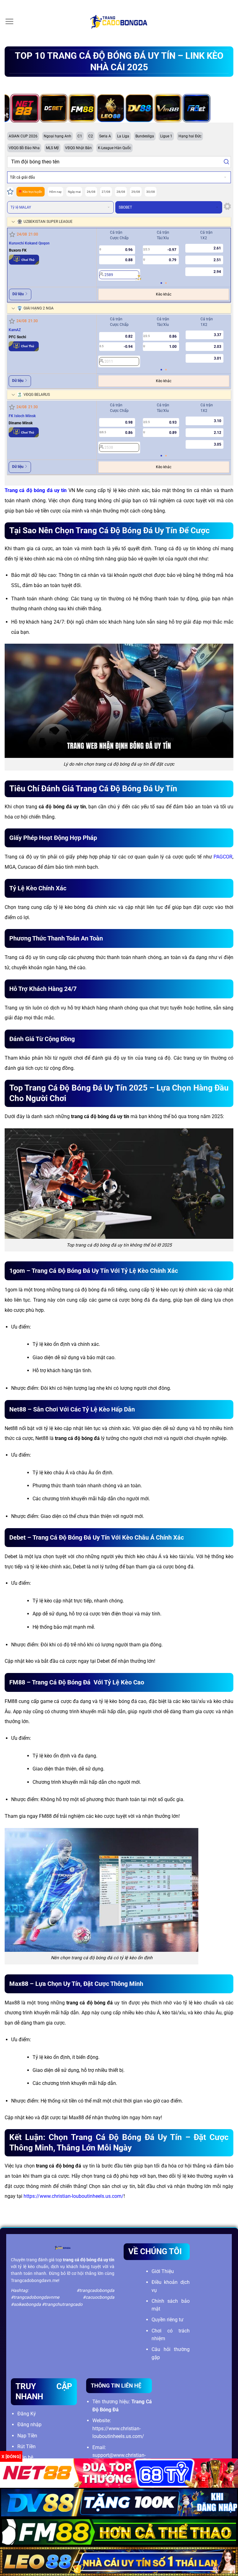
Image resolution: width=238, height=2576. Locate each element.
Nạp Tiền (27, 2436)
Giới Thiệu (163, 2271)
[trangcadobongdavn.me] (119, 22)
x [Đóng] (11, 2457)
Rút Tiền (26, 2446)
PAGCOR (223, 857)
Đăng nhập (29, 2425)
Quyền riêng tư (167, 2320)
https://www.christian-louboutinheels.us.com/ (74, 2196)
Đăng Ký (27, 2414)
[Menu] (9, 21)
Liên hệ (25, 2457)
